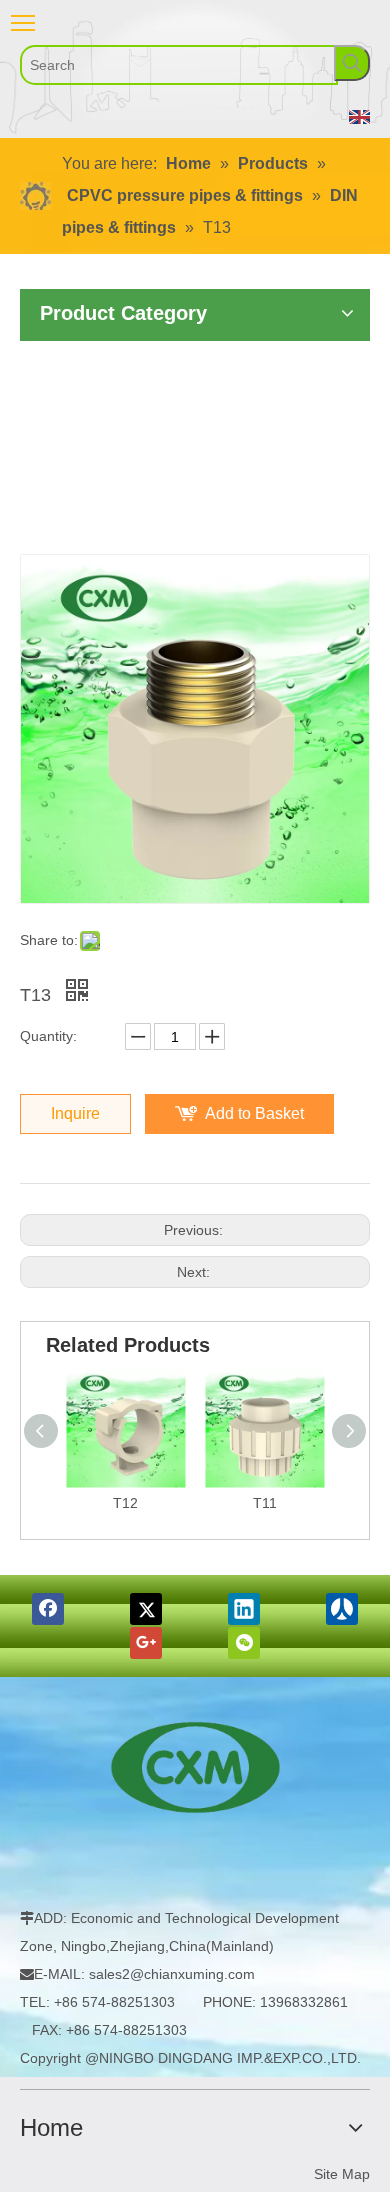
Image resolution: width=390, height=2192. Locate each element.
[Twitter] (146, 1609)
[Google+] (146, 1643)
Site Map (342, 2174)
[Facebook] (48, 1609)
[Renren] (342, 1609)
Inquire (75, 1113)
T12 (125, 1503)
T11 (265, 1503)
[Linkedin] (244, 1609)
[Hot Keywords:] (352, 63)
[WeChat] (244, 1643)
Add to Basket (254, 1113)
